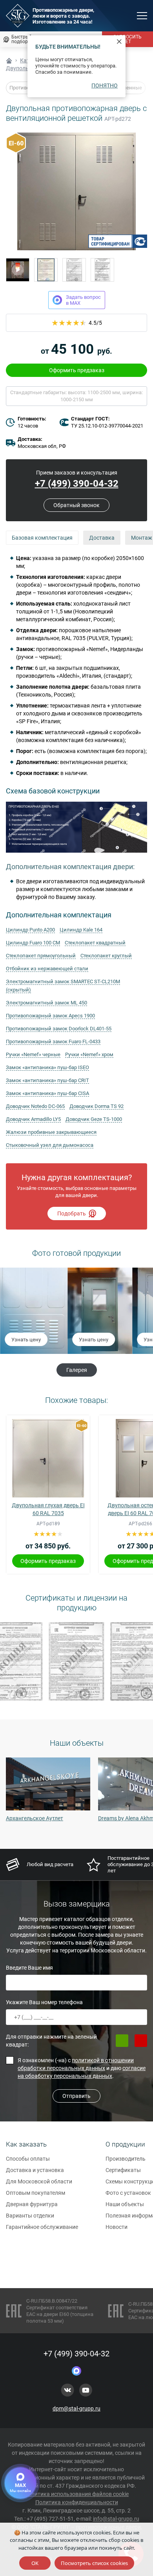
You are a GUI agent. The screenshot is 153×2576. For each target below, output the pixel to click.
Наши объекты (125, 2204)
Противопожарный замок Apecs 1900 (50, 1016)
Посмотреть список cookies (94, 2563)
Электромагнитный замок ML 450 (46, 1003)
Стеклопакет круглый (106, 956)
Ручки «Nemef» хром (89, 1054)
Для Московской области (39, 2181)
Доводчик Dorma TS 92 (97, 1106)
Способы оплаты (28, 2159)
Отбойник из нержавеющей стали (47, 969)
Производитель (126, 2159)
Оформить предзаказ (77, 370)
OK (35, 2563)
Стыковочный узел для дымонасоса (50, 1145)
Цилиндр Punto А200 (30, 930)
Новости (117, 2227)
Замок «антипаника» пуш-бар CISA (47, 1093)
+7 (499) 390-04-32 (77, 484)
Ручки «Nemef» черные (33, 1054)
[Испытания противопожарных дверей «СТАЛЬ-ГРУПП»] (18, 270)
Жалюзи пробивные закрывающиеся (51, 1132)
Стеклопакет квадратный (95, 943)
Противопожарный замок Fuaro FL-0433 (53, 1041)
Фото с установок (128, 2193)
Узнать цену (25, 1340)
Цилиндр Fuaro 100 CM (33, 943)
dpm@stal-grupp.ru (76, 2409)
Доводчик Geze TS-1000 (94, 1119)
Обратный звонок (76, 505)
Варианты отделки (30, 2216)
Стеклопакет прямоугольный (41, 956)
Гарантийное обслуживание (42, 2227)
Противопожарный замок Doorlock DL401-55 (59, 1029)
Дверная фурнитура (32, 2204)
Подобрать (72, 1213)
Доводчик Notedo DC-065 (35, 1106)
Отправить (76, 2096)
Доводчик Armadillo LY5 (33, 1119)
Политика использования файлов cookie (76, 2494)
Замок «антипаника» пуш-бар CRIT (47, 1080)
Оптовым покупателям (36, 2193)
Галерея (77, 1370)
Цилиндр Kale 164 (81, 930)
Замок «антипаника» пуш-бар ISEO (47, 1067)
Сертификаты (123, 2170)
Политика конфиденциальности (77, 2502)
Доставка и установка (35, 2170)
